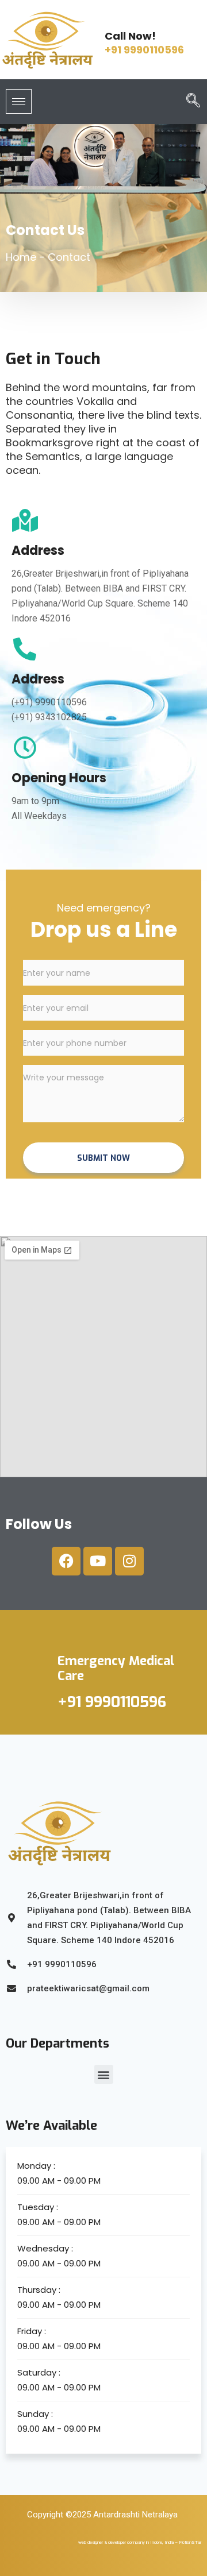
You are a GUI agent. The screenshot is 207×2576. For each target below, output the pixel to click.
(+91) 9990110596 (49, 702)
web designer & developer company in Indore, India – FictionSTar (140, 2542)
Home (21, 257)
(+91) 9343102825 (49, 717)
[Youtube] (98, 1561)
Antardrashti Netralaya (135, 2515)
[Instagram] (129, 1561)
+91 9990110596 (144, 50)
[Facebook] (66, 1561)
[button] (189, 102)
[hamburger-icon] (19, 101)
